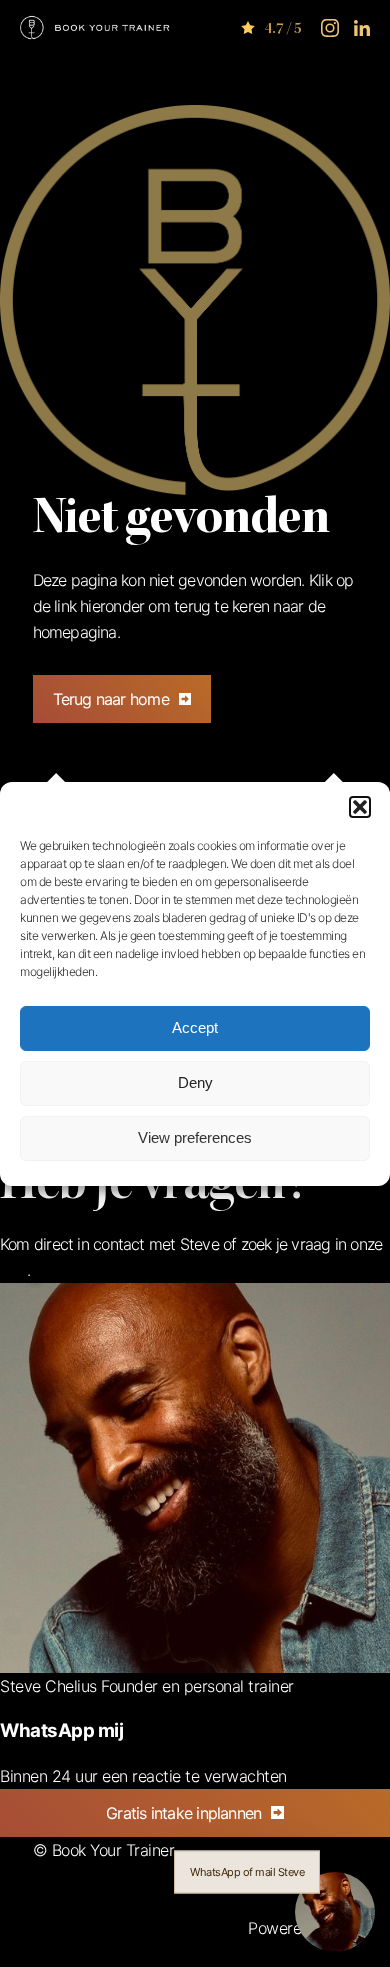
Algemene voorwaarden (163, 1928)
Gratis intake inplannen (183, 1813)
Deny (195, 1082)
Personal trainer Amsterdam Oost (146, 1876)
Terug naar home (111, 699)
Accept (195, 1027)
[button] (360, 807)
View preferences (195, 1137)
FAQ (13, 1270)
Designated (71, 1954)
